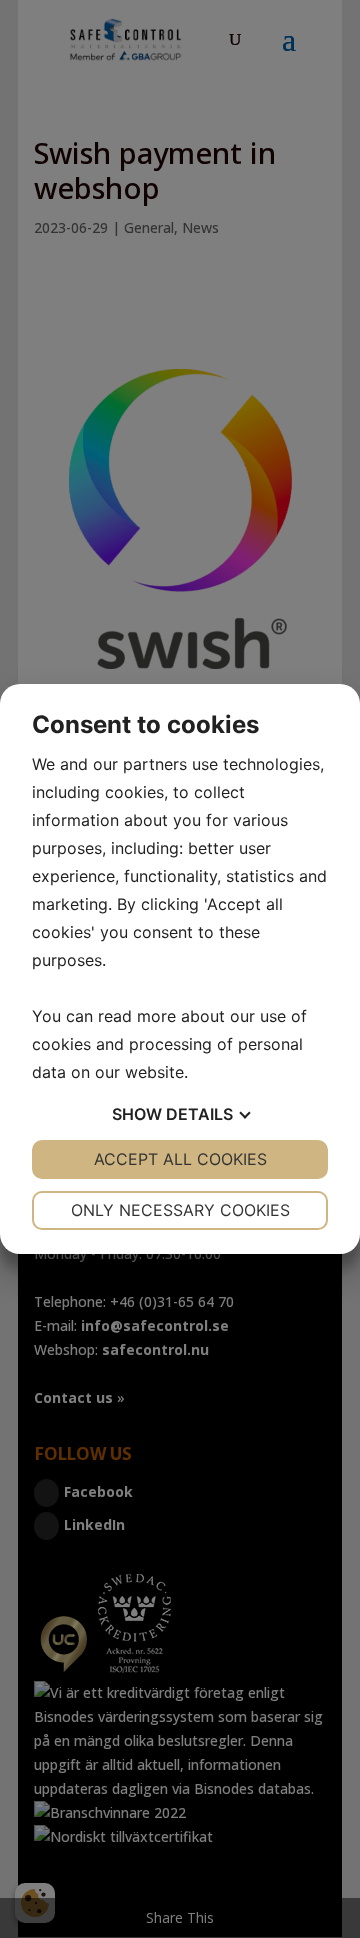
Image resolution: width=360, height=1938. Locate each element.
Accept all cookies (180, 1159)
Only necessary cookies (180, 1210)
